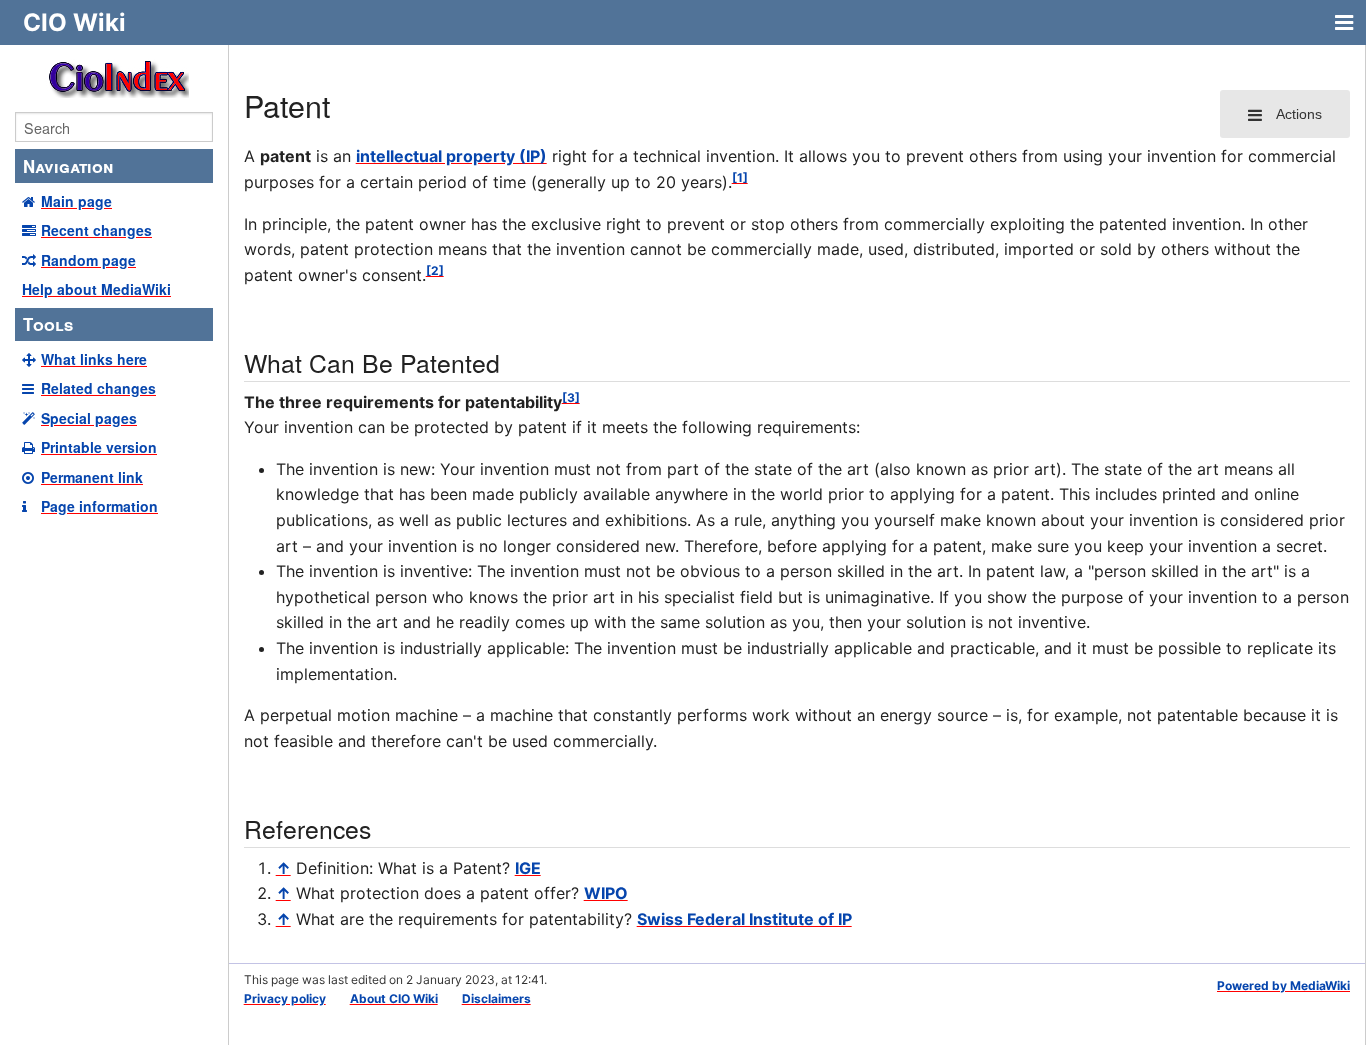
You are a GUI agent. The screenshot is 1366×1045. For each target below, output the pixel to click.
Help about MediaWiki (96, 289)
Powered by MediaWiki (1283, 985)
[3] (571, 397)
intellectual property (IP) (451, 156)
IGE (528, 868)
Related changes (98, 388)
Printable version (99, 447)
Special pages (89, 418)
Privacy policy (285, 998)
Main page (76, 201)
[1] (740, 177)
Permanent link (92, 477)
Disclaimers (496, 998)
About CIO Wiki (394, 998)
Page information (99, 506)
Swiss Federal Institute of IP (744, 919)
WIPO (606, 893)
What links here (94, 359)
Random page (88, 260)
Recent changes (96, 230)
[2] (435, 270)
